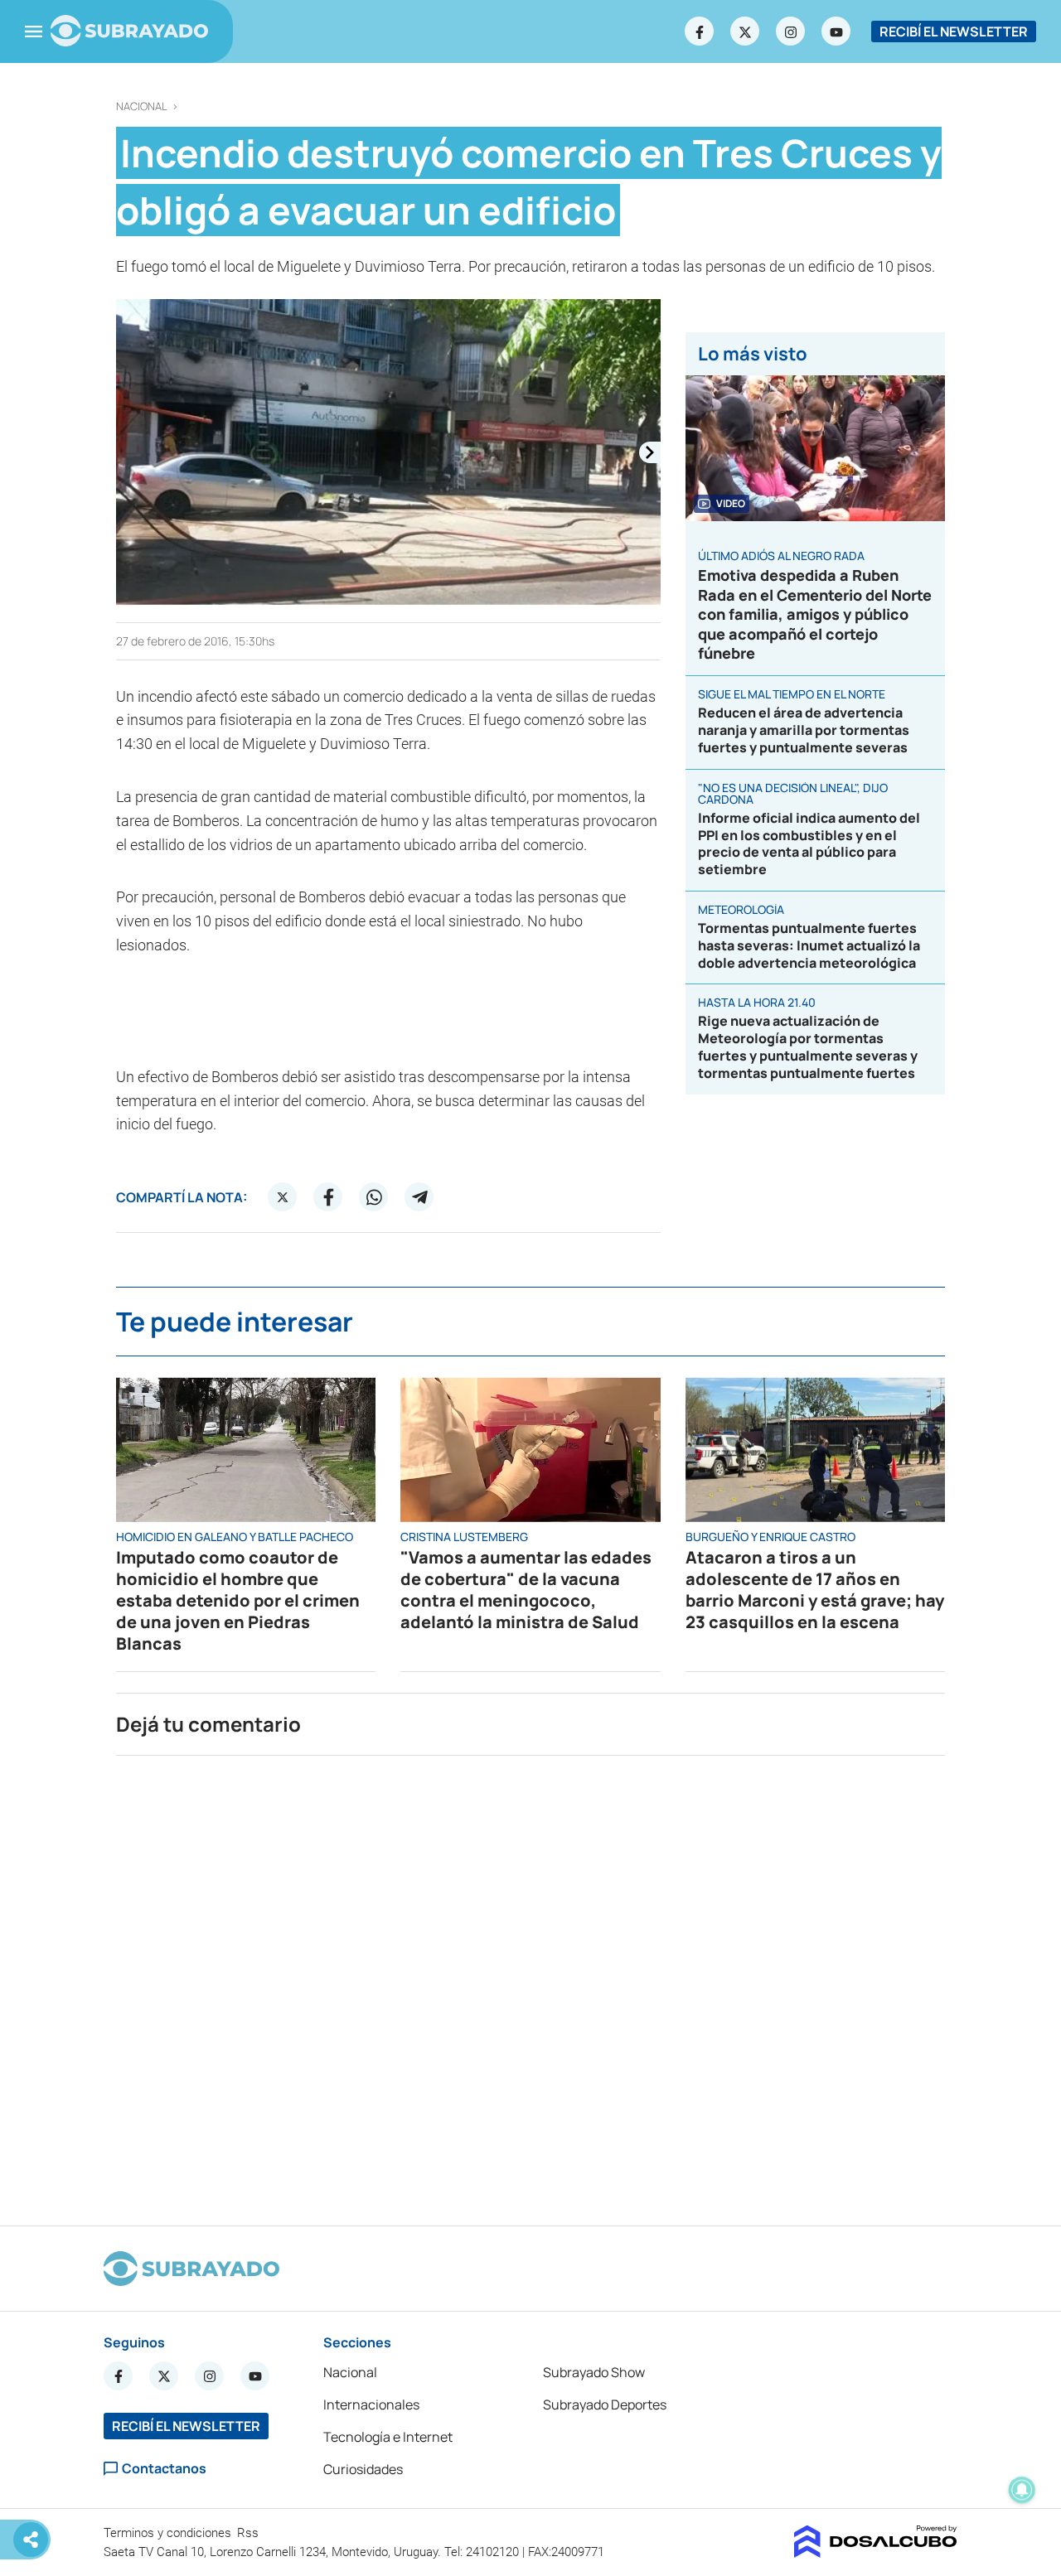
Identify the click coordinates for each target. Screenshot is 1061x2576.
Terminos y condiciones (169, 2533)
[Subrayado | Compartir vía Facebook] (328, 1197)
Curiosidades (363, 2469)
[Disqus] (530, 1984)
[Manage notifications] (1022, 2490)
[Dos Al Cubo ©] (876, 2553)
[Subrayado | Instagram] (791, 31)
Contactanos (164, 2469)
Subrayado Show (594, 2372)
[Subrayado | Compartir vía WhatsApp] (374, 1197)
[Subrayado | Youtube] (836, 31)
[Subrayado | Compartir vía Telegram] (419, 1197)
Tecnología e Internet (388, 2437)
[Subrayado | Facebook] (700, 31)
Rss (250, 2533)
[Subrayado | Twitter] (745, 31)
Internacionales (371, 2404)
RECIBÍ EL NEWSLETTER (954, 31)
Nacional (142, 106)
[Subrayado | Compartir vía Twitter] (283, 1197)
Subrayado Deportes (605, 2404)
